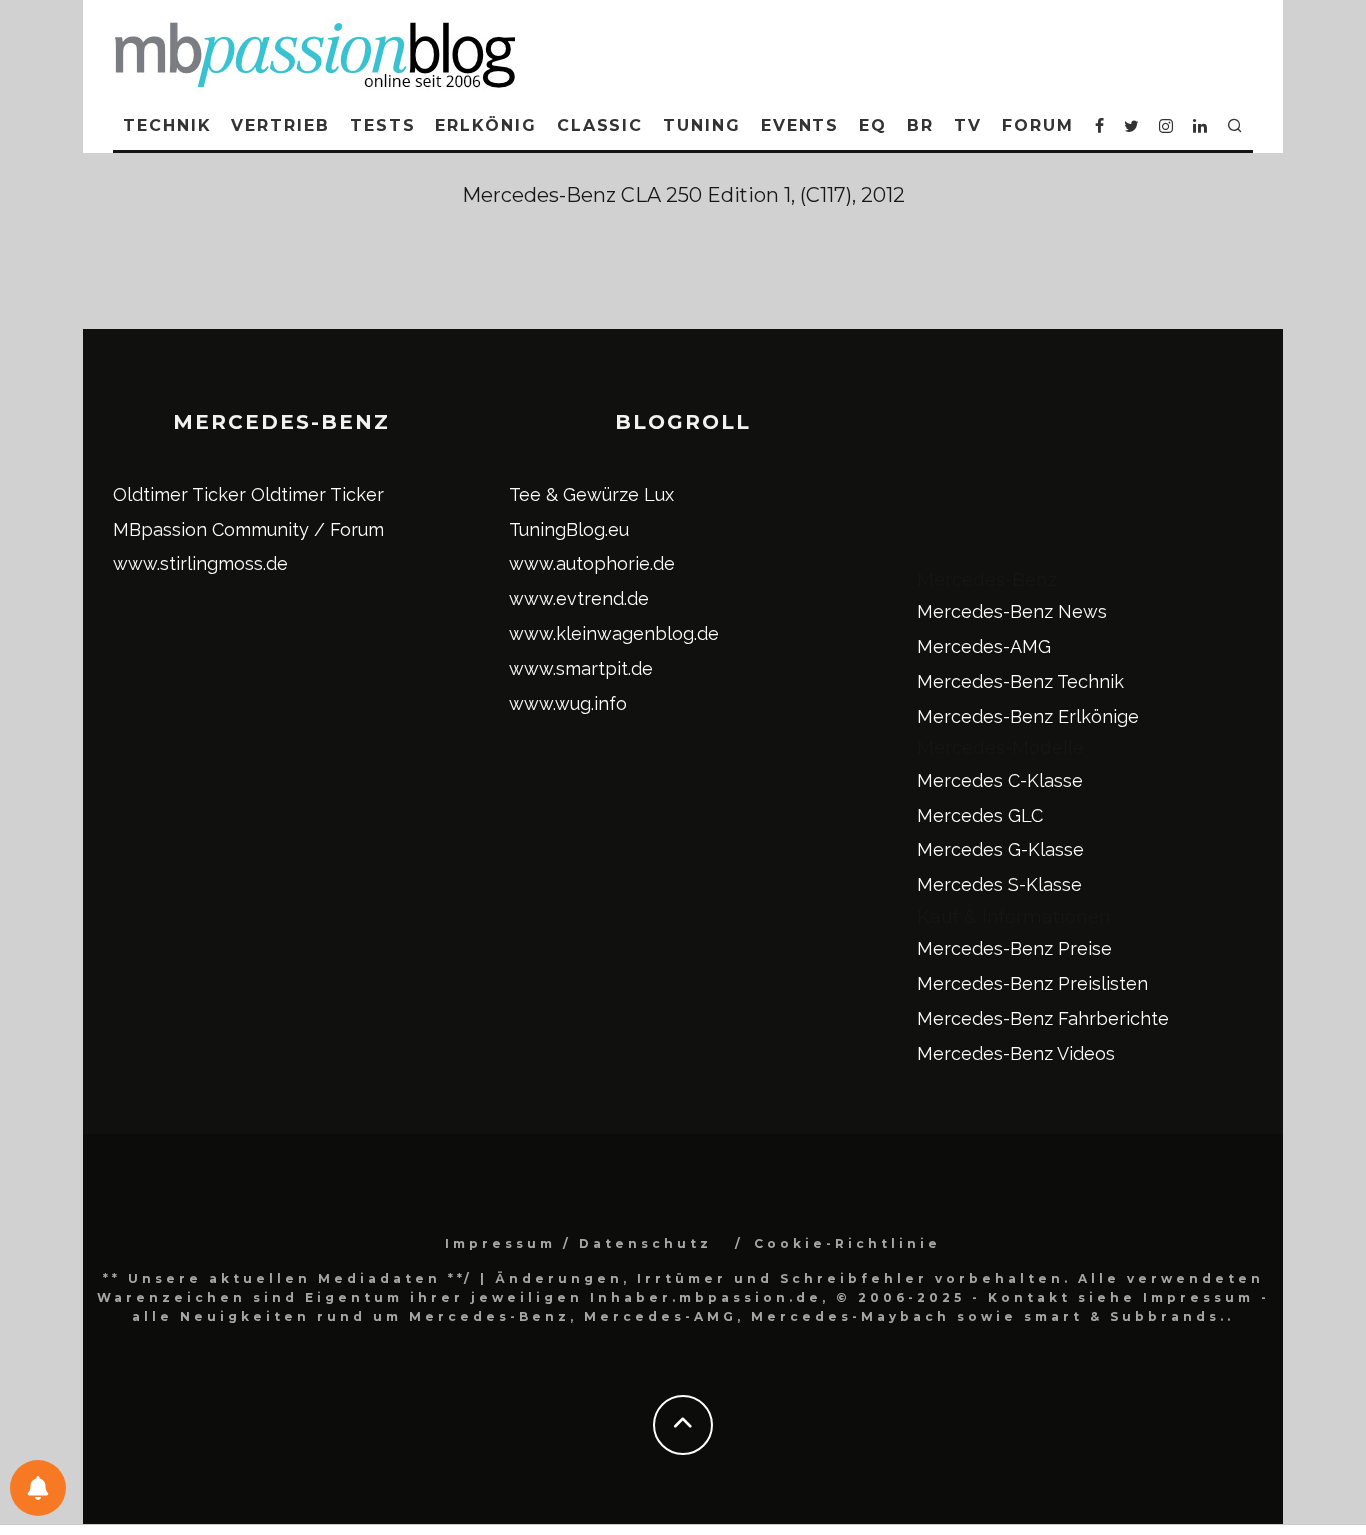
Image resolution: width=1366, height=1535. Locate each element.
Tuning (702, 125)
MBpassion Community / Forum (248, 529)
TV (968, 125)
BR (920, 125)
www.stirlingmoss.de (200, 563)
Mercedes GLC (980, 815)
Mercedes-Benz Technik (1020, 681)
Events (800, 125)
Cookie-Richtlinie (847, 1243)
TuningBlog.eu (569, 529)
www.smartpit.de (581, 668)
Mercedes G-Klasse (1000, 849)
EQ (873, 125)
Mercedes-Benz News (1012, 611)
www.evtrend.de (579, 598)
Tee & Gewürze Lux (591, 494)
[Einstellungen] (38, 1488)
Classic (600, 125)
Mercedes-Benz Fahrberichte (1043, 1018)
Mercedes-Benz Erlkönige (1028, 716)
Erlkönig (485, 125)
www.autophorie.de (592, 563)
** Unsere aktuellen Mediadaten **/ (288, 1278)
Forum (1038, 125)
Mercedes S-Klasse (999, 884)
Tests (383, 125)
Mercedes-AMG (984, 646)
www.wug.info (568, 703)
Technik (167, 125)
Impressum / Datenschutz (578, 1243)
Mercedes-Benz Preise (1014, 948)
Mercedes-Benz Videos (1016, 1053)
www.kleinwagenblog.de (614, 633)
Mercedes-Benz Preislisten (1032, 983)
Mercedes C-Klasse (1000, 780)
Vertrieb (280, 125)
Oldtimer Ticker (179, 494)
